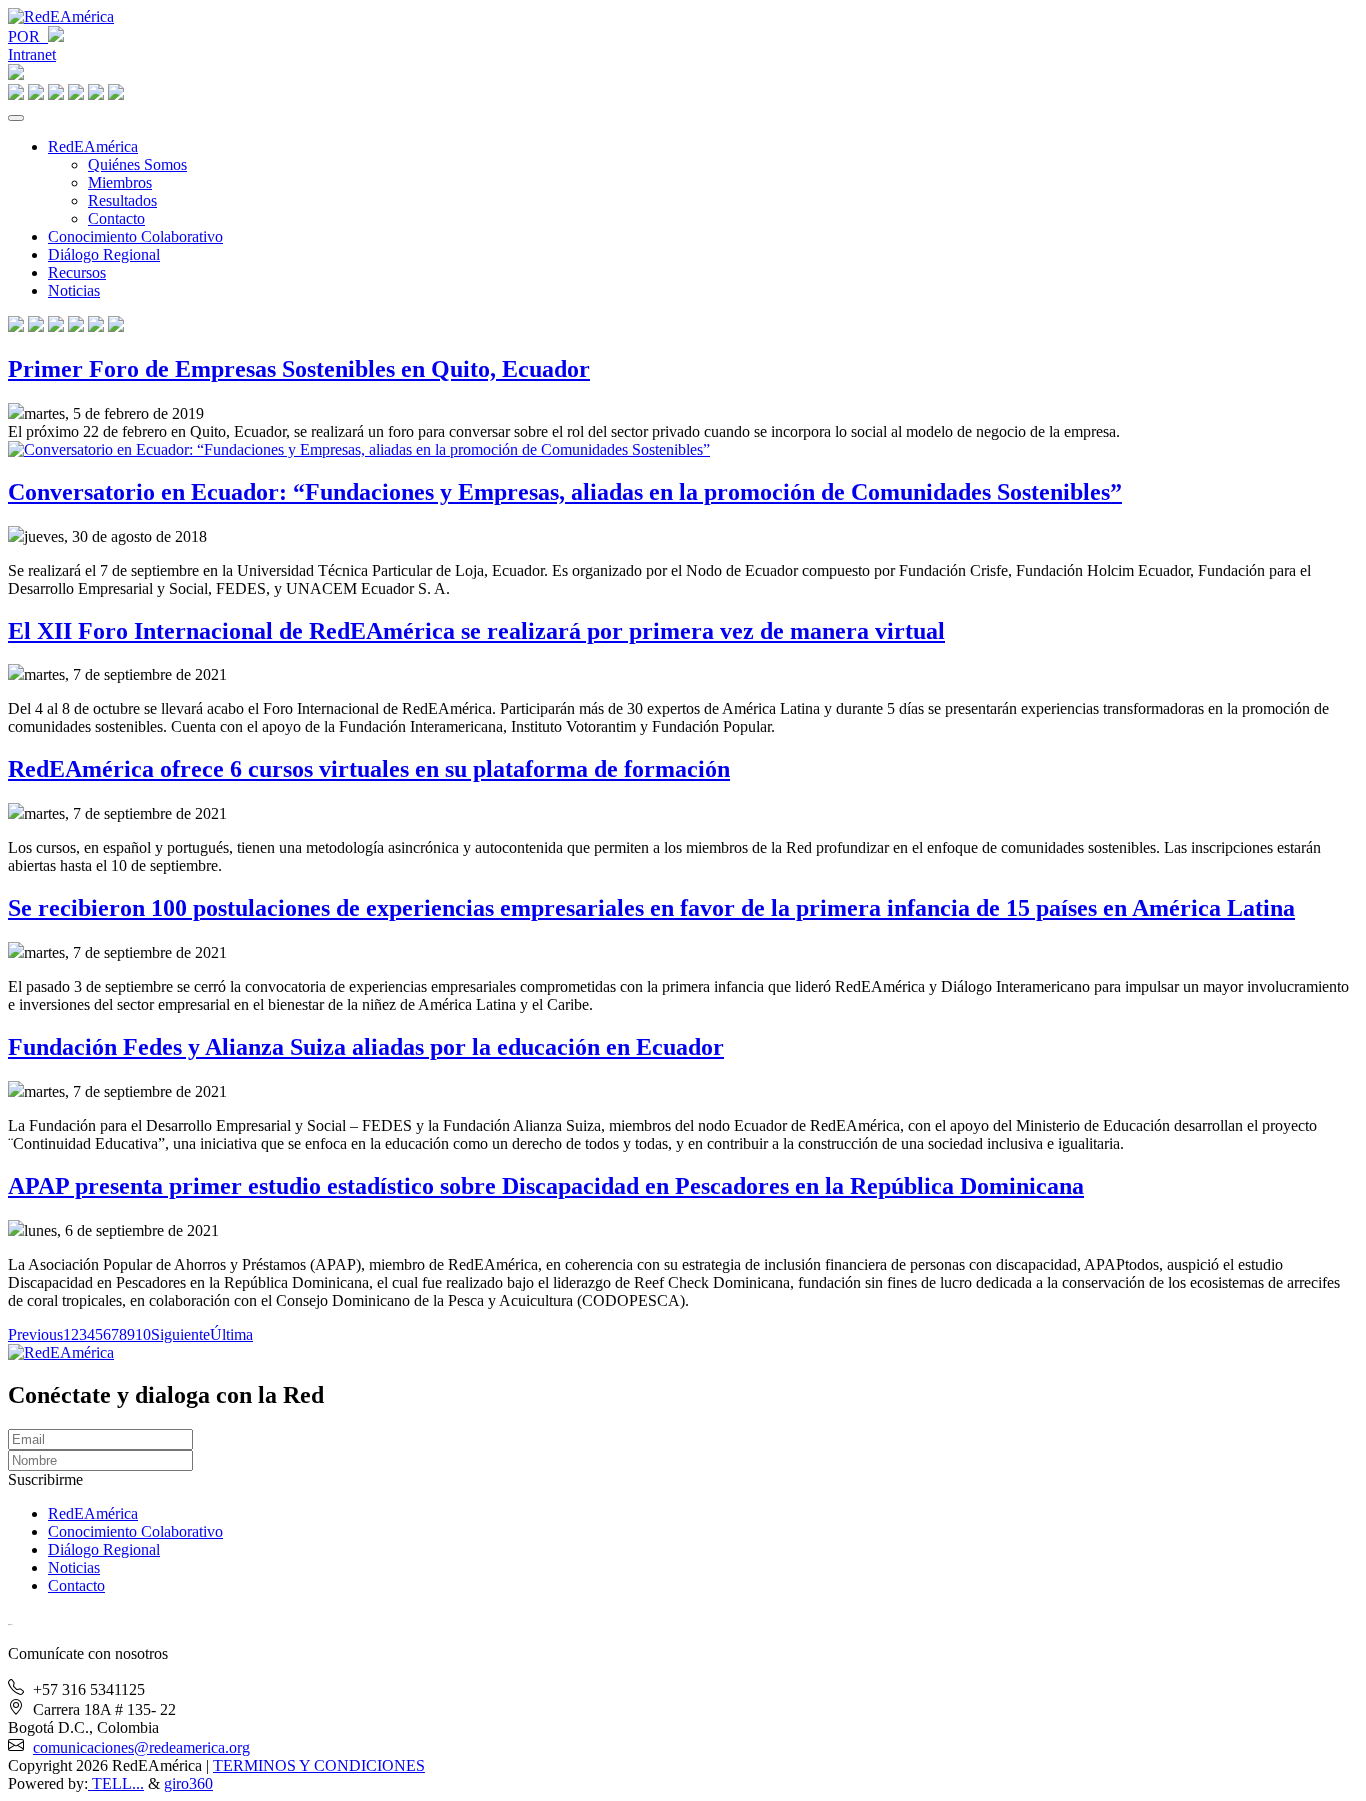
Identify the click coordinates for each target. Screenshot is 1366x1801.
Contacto (116, 218)
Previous (35, 1334)
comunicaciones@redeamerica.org (141, 1747)
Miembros (120, 182)
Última (231, 1334)
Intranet (32, 54)
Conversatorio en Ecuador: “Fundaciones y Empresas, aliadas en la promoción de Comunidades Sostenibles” (565, 492)
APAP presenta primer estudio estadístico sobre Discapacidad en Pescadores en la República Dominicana (546, 1186)
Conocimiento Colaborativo (135, 236)
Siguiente (180, 1334)
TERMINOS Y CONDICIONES (319, 1765)
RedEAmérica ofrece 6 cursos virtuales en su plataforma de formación (369, 769)
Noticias (74, 290)
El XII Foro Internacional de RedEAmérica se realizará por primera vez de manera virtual (476, 631)
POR (28, 36)
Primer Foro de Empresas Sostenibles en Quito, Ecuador (299, 369)
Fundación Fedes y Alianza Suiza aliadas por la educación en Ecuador (366, 1047)
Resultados (122, 200)
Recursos (77, 272)
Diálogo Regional (104, 254)
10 (143, 1334)
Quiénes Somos (137, 164)
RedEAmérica (93, 146)
